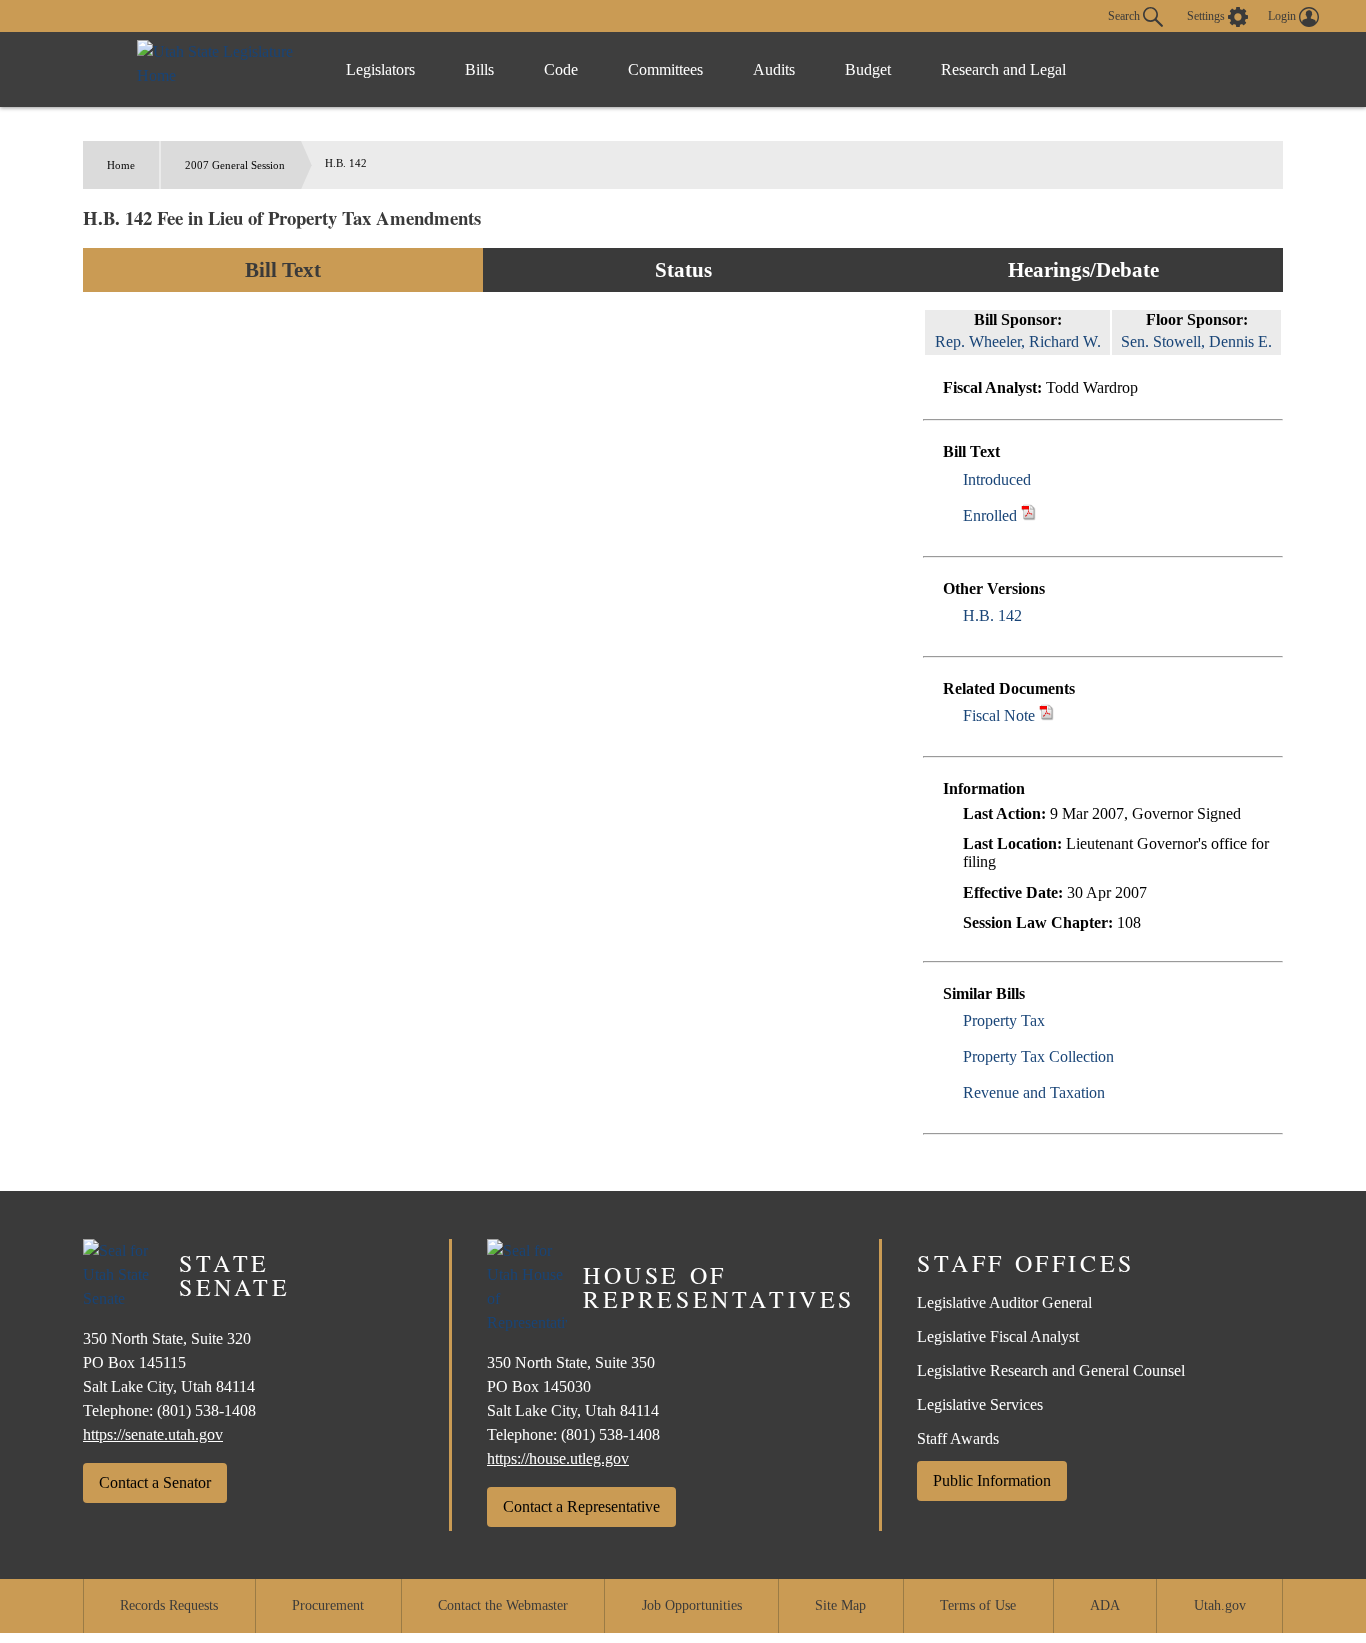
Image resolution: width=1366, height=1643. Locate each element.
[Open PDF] (1042, 479)
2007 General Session (235, 165)
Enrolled (990, 515)
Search (1125, 15)
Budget (868, 69)
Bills (479, 69)
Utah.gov (1220, 1605)
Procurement (328, 1605)
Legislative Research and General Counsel (1051, 1370)
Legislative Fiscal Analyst (998, 1336)
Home (121, 165)
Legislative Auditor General (1004, 1302)
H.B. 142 (992, 615)
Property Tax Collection (1038, 1056)
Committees (665, 69)
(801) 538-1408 (206, 1410)
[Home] (221, 69)
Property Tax (1004, 1020)
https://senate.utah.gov (153, 1434)
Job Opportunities (692, 1605)
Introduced (997, 479)
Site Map (840, 1605)
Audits (774, 69)
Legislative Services (980, 1404)
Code (561, 69)
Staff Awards (958, 1438)
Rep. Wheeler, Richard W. (1018, 341)
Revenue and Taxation (1034, 1092)
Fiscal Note (999, 715)
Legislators (380, 69)
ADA (1105, 1605)
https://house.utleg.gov (558, 1458)
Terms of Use (978, 1605)
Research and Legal (1003, 69)
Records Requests (169, 1605)
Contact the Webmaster (503, 1605)
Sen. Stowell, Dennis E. (1196, 341)
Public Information (992, 1480)
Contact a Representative (581, 1506)
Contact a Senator (155, 1482)
